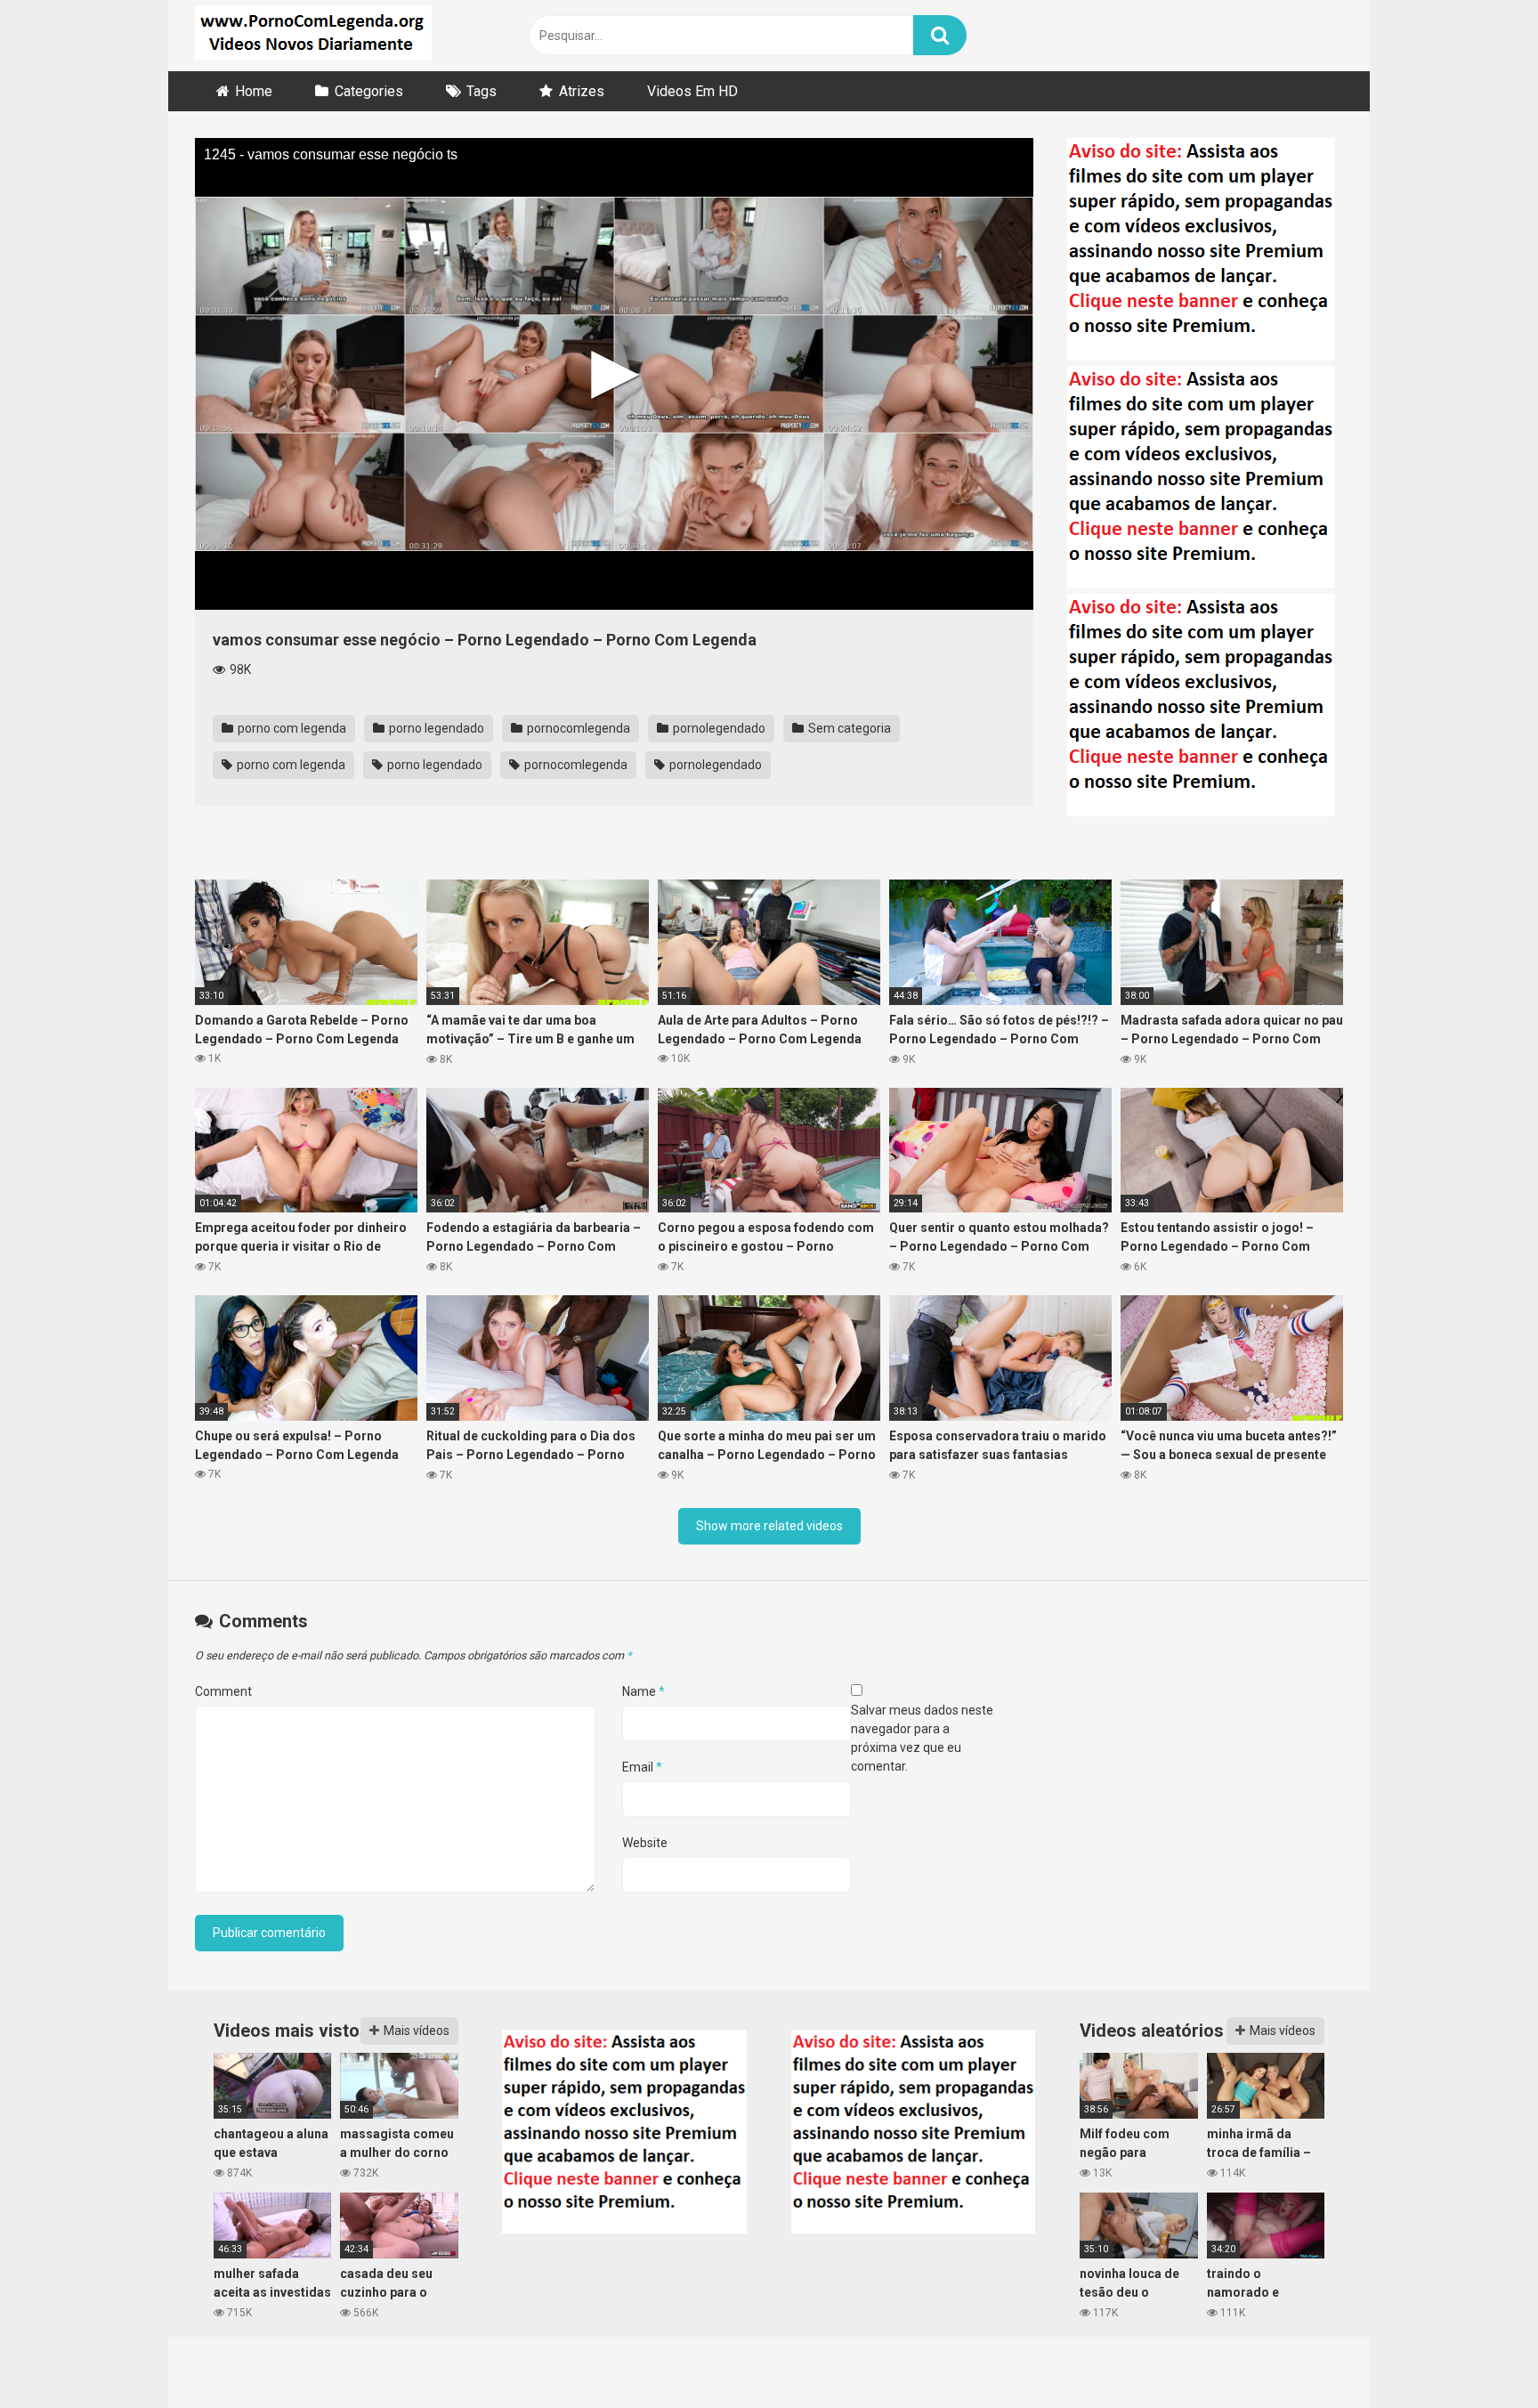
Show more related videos (769, 1526)
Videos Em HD (692, 91)
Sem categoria (848, 728)
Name (644, 1691)
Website (645, 1843)
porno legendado (435, 728)
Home (254, 91)
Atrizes (582, 91)
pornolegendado (718, 728)
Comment (223, 1691)
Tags (482, 91)
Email (642, 1767)
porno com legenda (291, 728)
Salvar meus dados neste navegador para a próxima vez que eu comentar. (922, 1738)
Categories (369, 91)
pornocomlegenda (577, 728)
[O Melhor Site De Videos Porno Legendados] (313, 36)
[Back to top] (1478, 2354)
